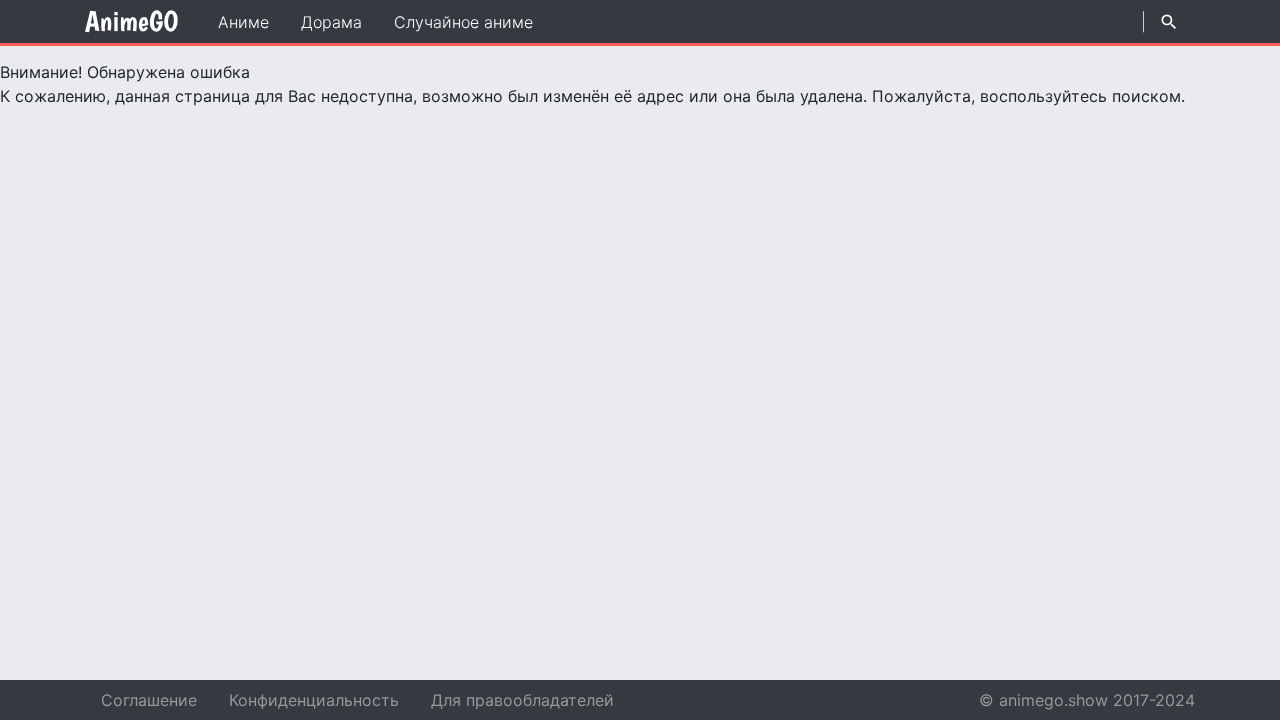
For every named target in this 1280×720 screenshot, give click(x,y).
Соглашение (149, 700)
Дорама (331, 22)
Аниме (243, 22)
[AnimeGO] (131, 21)
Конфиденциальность (314, 700)
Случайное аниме (463, 22)
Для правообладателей (522, 700)
